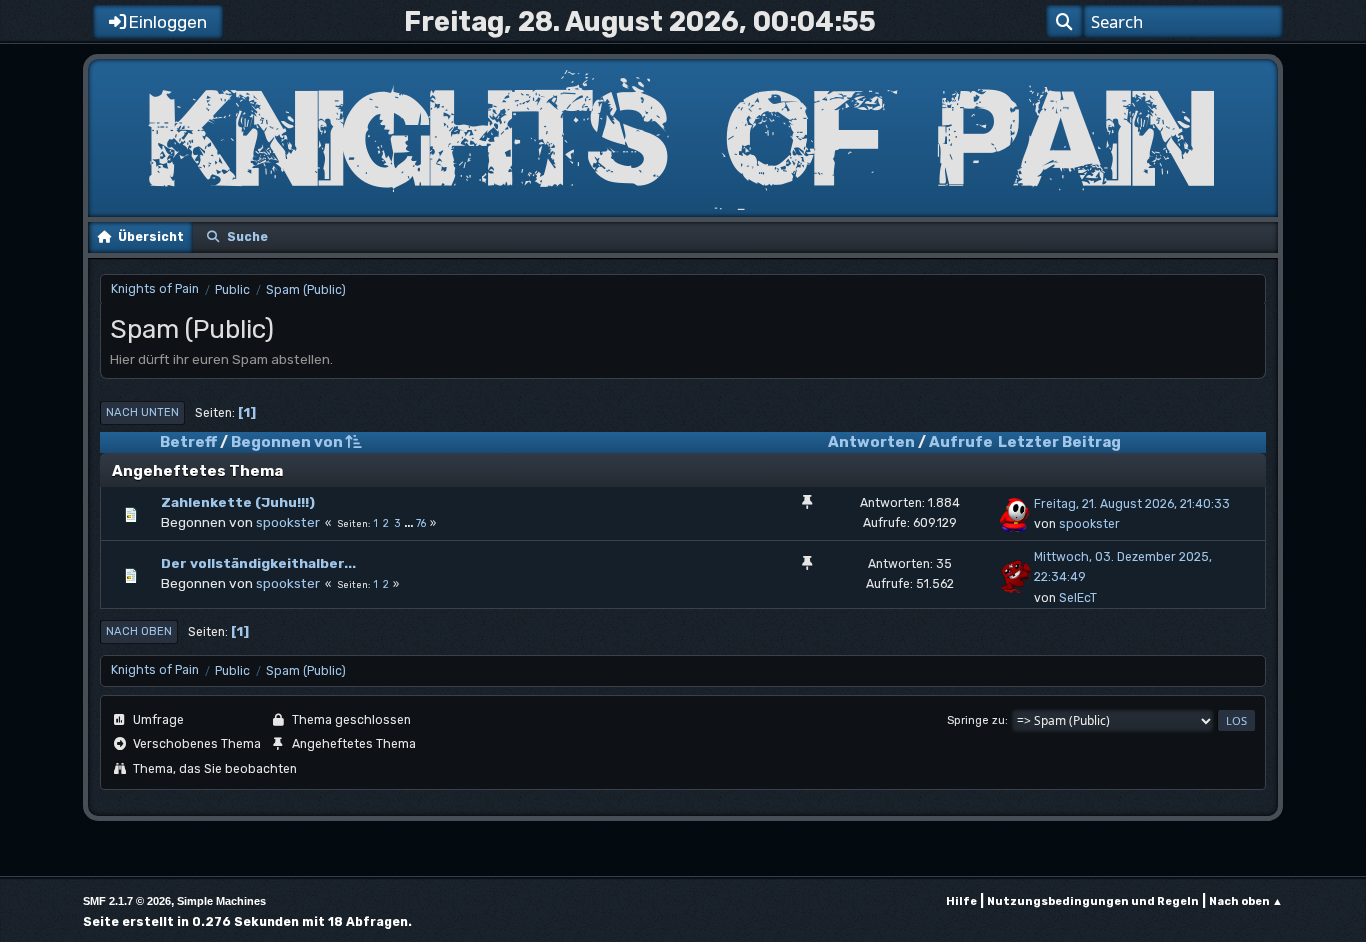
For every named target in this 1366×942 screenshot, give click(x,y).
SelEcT (1078, 598)
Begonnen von (287, 442)
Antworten (871, 442)
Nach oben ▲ (1246, 901)
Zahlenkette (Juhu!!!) (238, 502)
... (409, 523)
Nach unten (142, 412)
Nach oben (139, 631)
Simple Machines (221, 901)
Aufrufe (961, 442)
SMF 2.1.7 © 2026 (127, 901)
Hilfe (961, 901)
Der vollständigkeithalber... (258, 563)
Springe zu (976, 720)
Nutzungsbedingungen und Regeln (1093, 901)
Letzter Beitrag (1059, 442)
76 (421, 523)
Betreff (188, 442)
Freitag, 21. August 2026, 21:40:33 (1132, 504)
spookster (288, 522)
